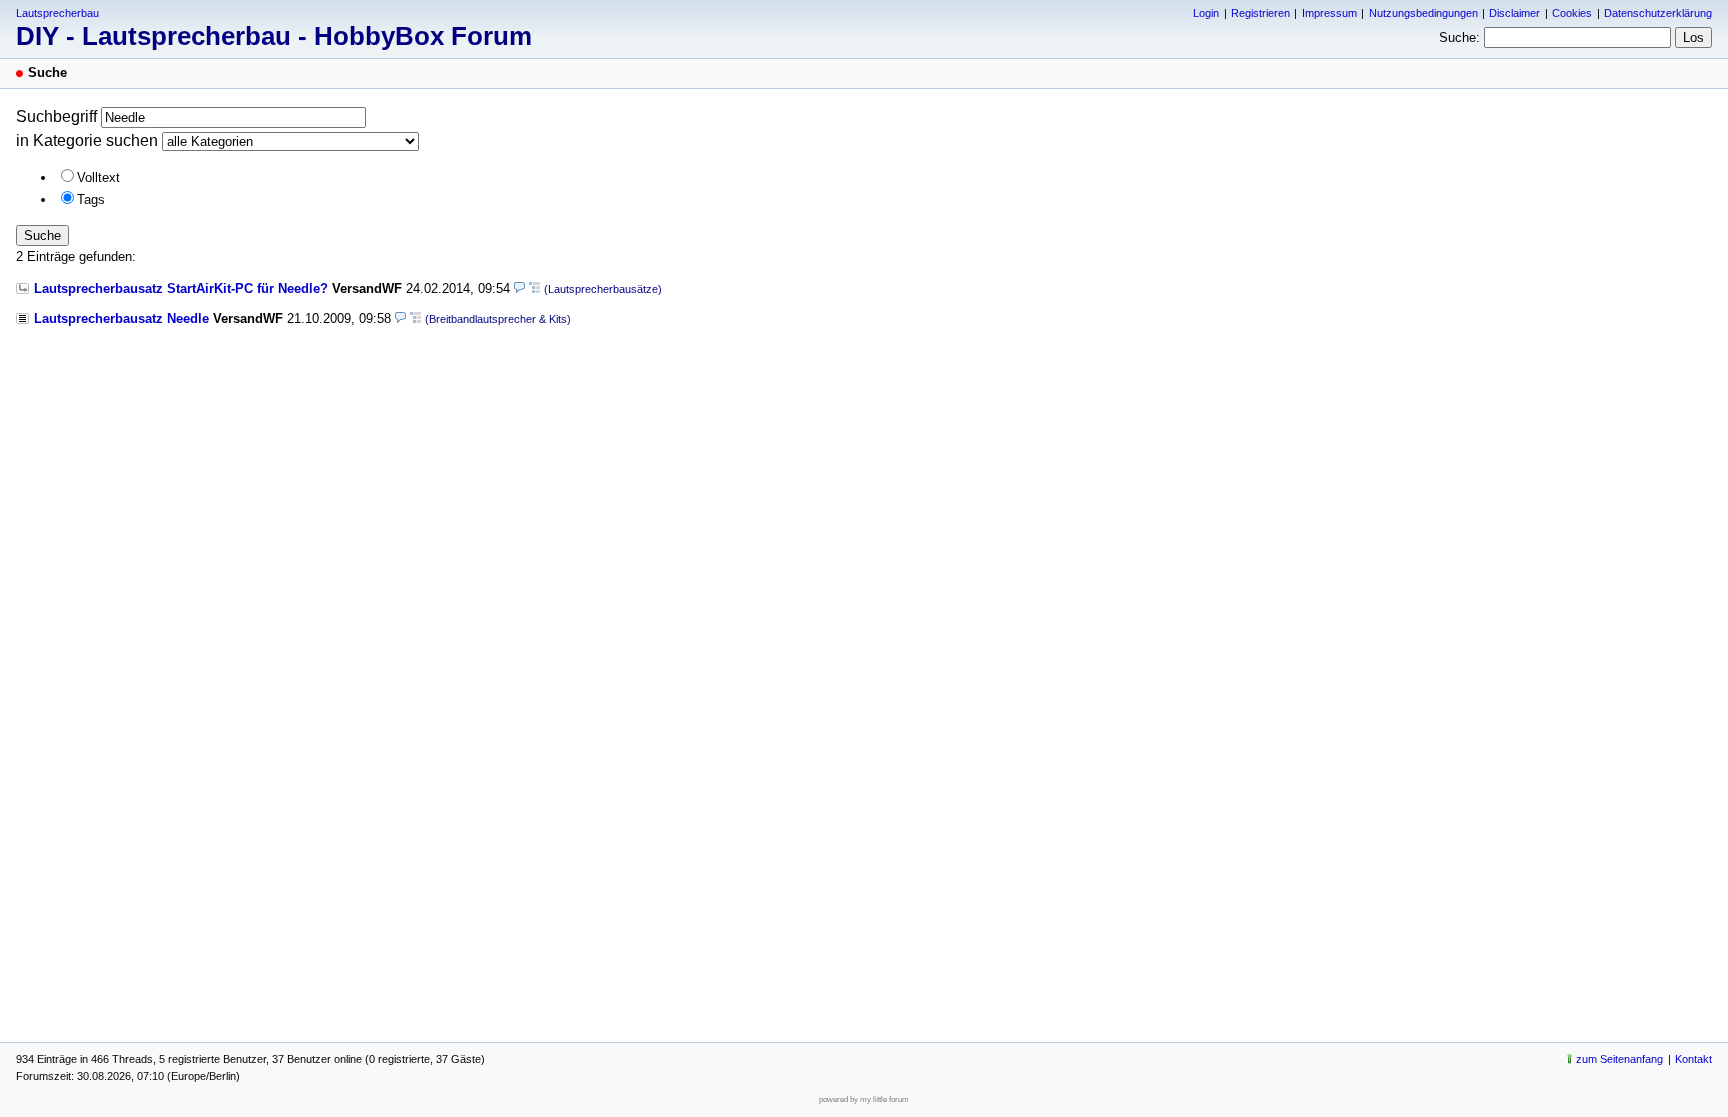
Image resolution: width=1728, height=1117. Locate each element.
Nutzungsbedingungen (1423, 13)
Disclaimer (1514, 13)
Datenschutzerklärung (1658, 13)
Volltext (98, 177)
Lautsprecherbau (57, 13)
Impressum (1329, 13)
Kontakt (1693, 1059)
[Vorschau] (519, 288)
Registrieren (1260, 13)
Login (1206, 13)
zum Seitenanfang (1619, 1059)
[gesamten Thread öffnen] (534, 288)
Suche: (1459, 37)
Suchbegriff (56, 116)
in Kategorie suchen (87, 140)
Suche (42, 235)
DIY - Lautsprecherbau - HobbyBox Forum (274, 36)
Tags (91, 199)
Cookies (1572, 13)
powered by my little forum (864, 1099)
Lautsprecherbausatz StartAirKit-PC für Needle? (181, 288)
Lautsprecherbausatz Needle (121, 318)
